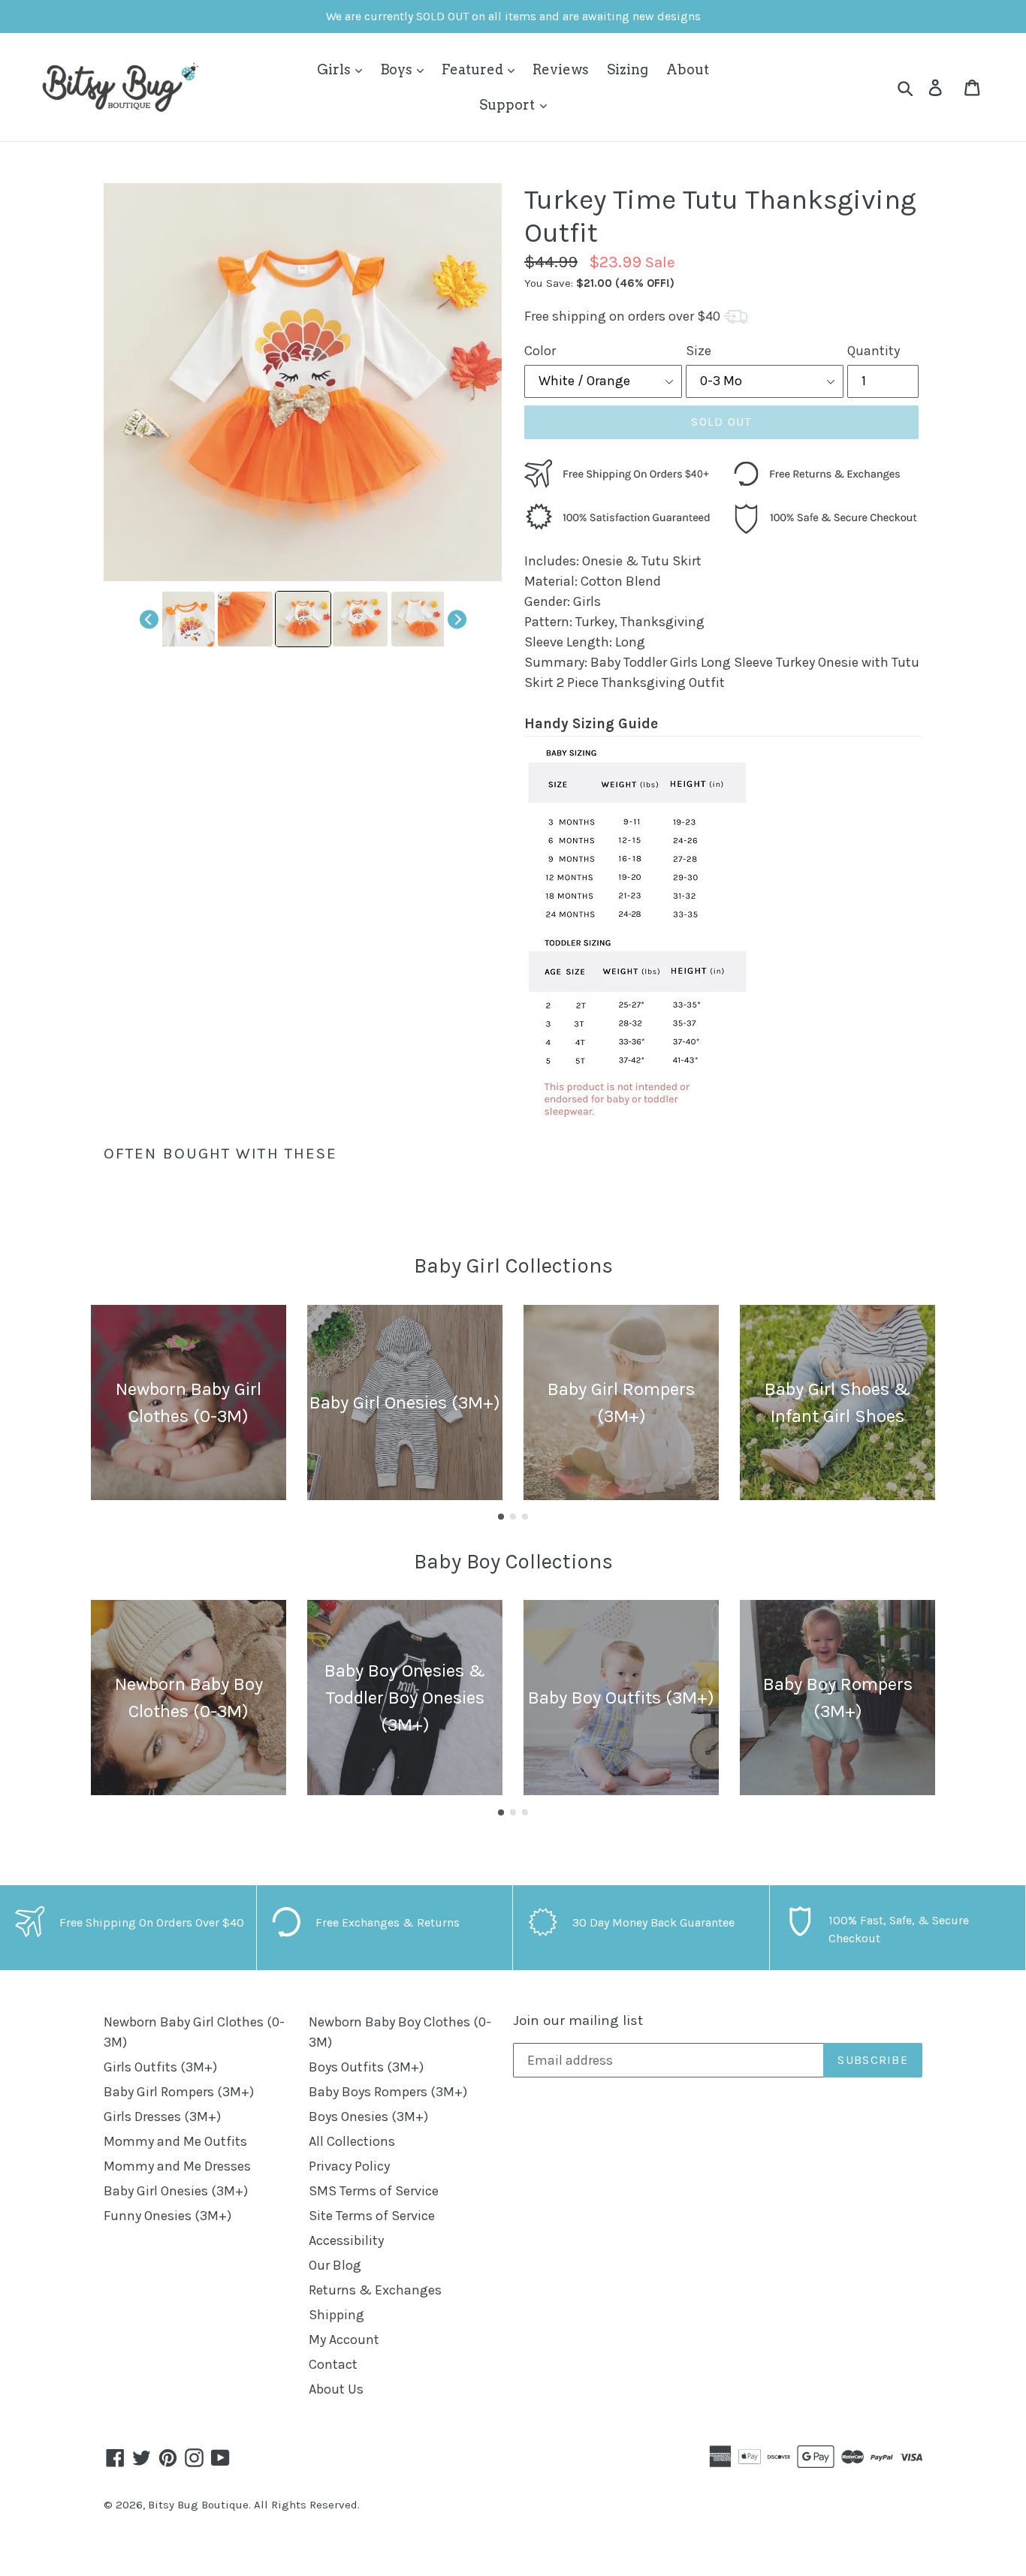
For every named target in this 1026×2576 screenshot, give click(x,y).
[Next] (457, 619)
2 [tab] (513, 1517)
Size (699, 351)
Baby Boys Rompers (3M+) (388, 2092)
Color (540, 351)
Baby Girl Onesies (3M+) (176, 2191)
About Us (336, 2389)
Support (508, 105)
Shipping (336, 2315)
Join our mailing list (578, 2020)
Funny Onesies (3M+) (167, 2216)
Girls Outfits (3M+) (160, 2067)
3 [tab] (525, 1517)
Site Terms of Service (372, 2216)
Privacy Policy (349, 2166)
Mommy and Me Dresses (177, 2166)
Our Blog (335, 2265)
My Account (344, 2339)
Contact (333, 2364)
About (688, 69)
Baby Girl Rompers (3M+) (179, 2092)
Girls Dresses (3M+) (162, 2117)
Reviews (561, 69)
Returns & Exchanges (375, 2290)
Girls (335, 69)
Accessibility (346, 2240)
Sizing (628, 69)
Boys (398, 69)
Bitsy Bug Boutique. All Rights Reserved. (254, 2505)
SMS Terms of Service (374, 2191)
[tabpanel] (189, 1402)
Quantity (874, 351)
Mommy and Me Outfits (175, 2141)
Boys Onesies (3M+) (368, 2117)
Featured (474, 69)
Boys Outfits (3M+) (366, 2067)
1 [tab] (501, 1517)
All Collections (352, 2141)
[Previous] (149, 619)
